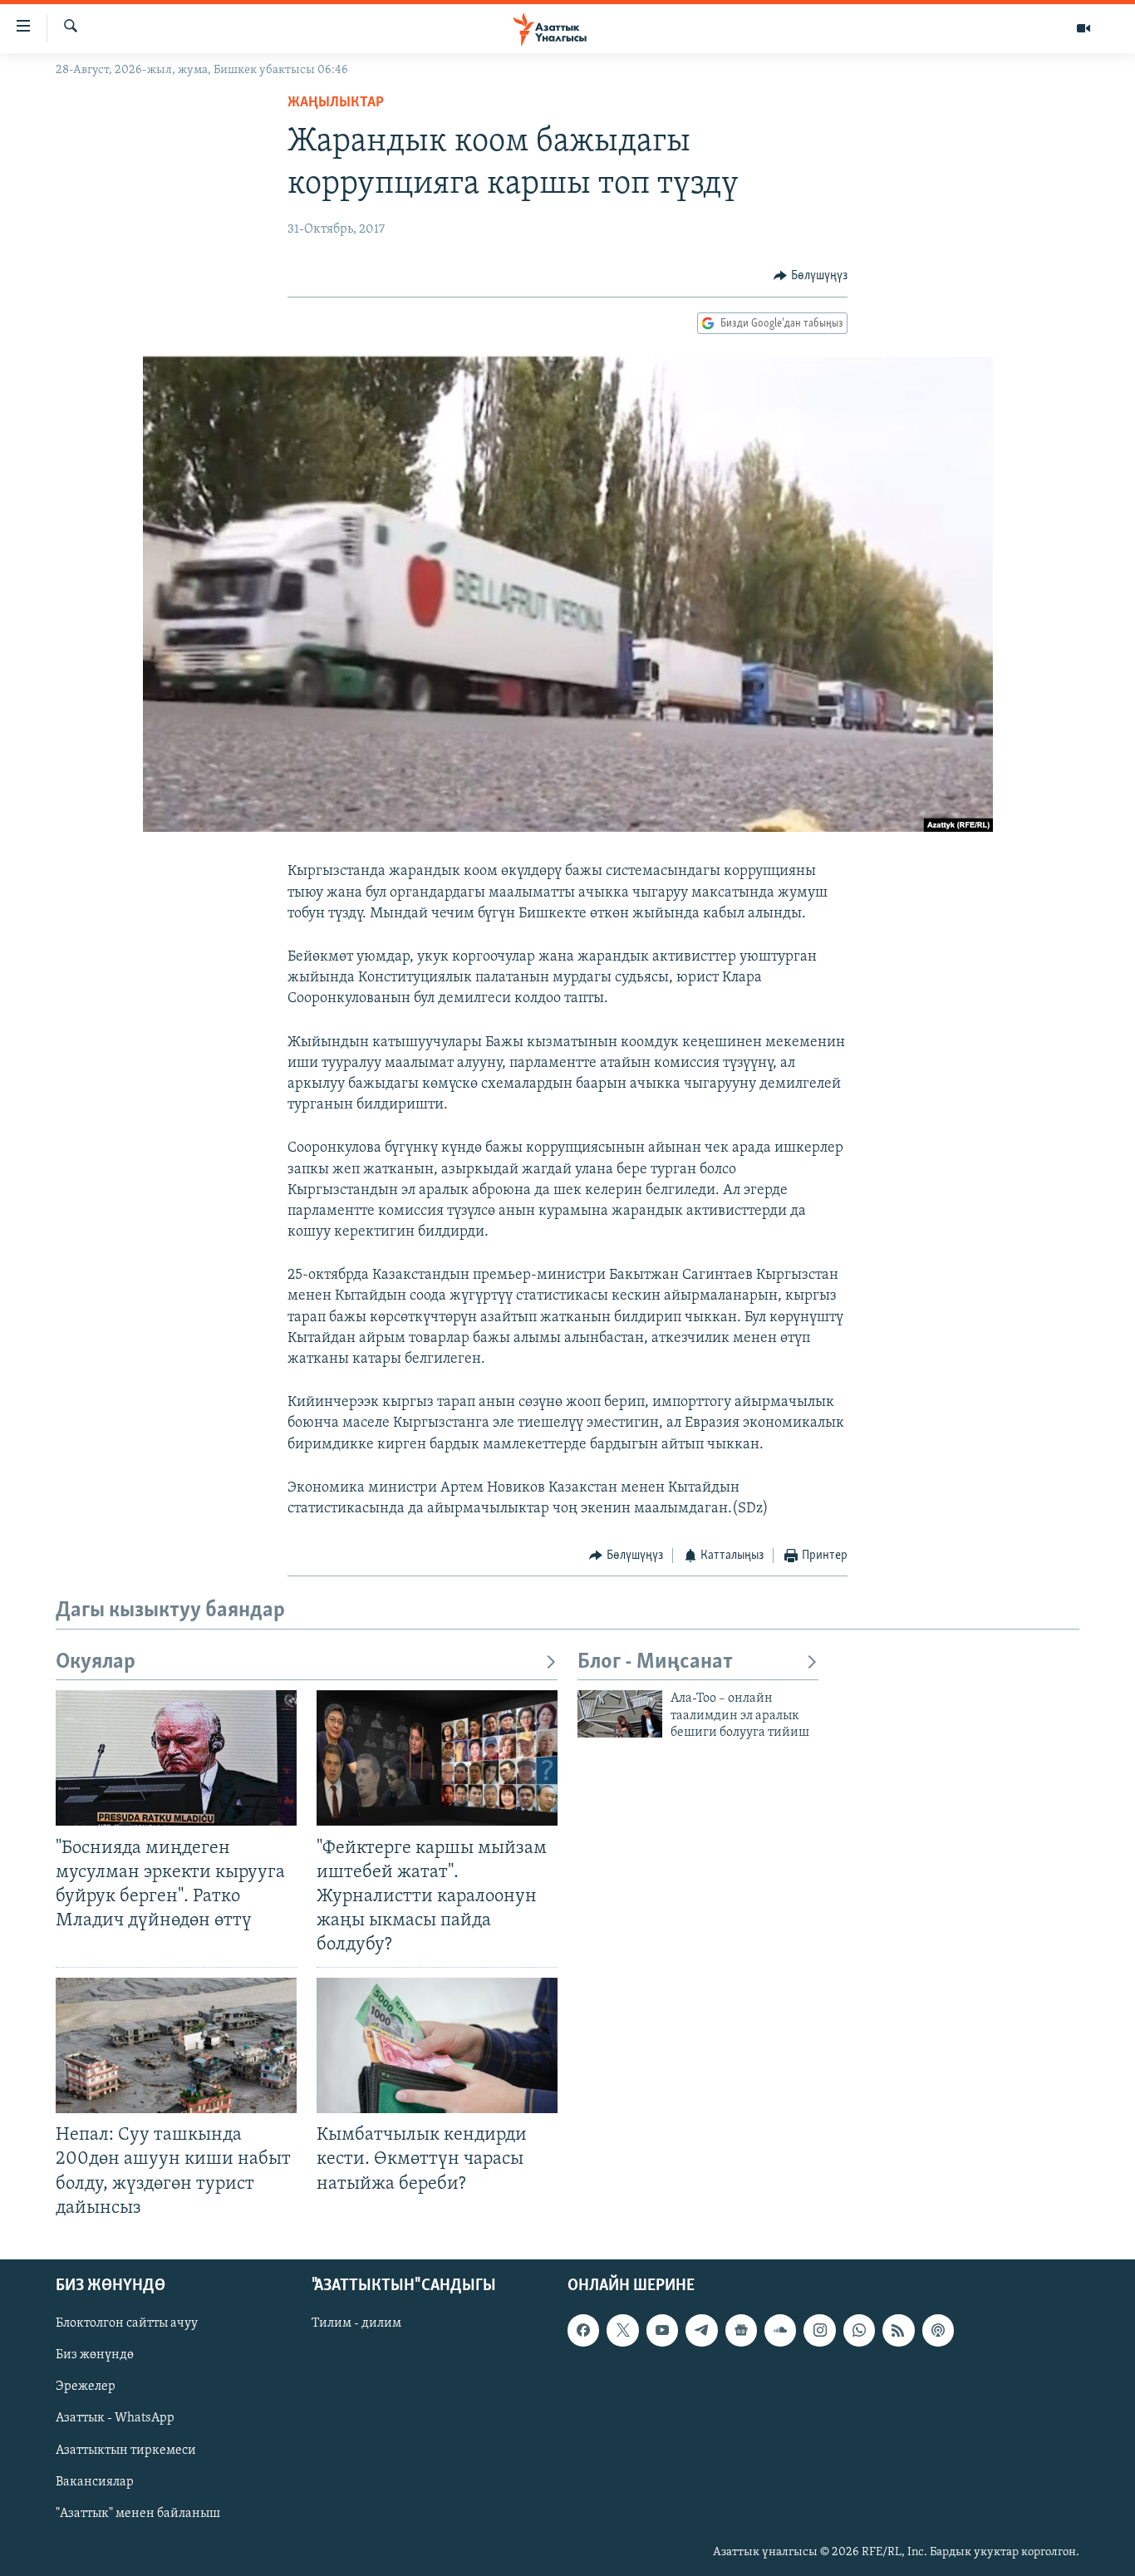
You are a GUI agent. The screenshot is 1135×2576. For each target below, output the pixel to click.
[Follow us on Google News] (741, 2330)
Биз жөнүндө (95, 2355)
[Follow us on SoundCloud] (780, 2330)
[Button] (811, 276)
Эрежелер (86, 2387)
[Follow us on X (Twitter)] (622, 2330)
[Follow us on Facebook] (583, 2330)
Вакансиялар (95, 2481)
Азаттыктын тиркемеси (126, 2450)
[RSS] (898, 2330)
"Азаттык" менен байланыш (138, 2513)
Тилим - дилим (356, 2323)
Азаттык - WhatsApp (115, 2418)
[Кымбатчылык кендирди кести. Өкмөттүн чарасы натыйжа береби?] (437, 2045)
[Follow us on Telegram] (701, 2330)
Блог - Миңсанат (655, 1662)
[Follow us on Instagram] (819, 2330)
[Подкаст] (938, 2330)
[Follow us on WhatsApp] (859, 2330)
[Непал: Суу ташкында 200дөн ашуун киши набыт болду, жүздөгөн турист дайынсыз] (176, 2045)
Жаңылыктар (336, 103)
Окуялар (96, 1662)
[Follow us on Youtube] (662, 2330)
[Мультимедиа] (1083, 28)
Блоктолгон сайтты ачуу (127, 2323)
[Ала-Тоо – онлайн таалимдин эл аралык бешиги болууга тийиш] (620, 1714)
